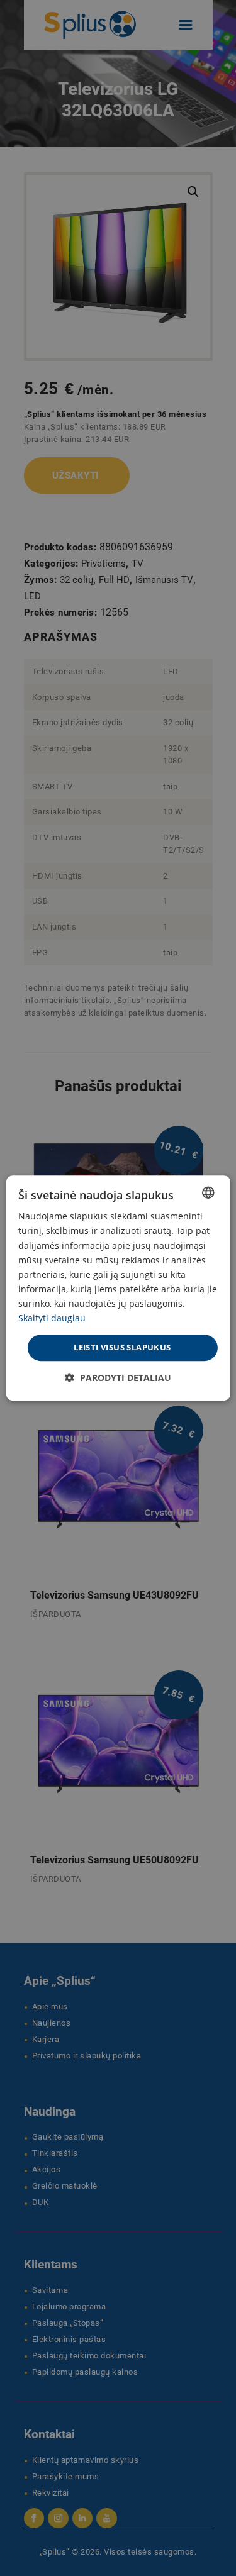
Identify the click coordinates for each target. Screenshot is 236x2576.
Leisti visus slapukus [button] (122, 1347)
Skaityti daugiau (52, 1318)
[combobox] (208, 1192)
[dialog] (118, 1288)
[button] (118, 1378)
